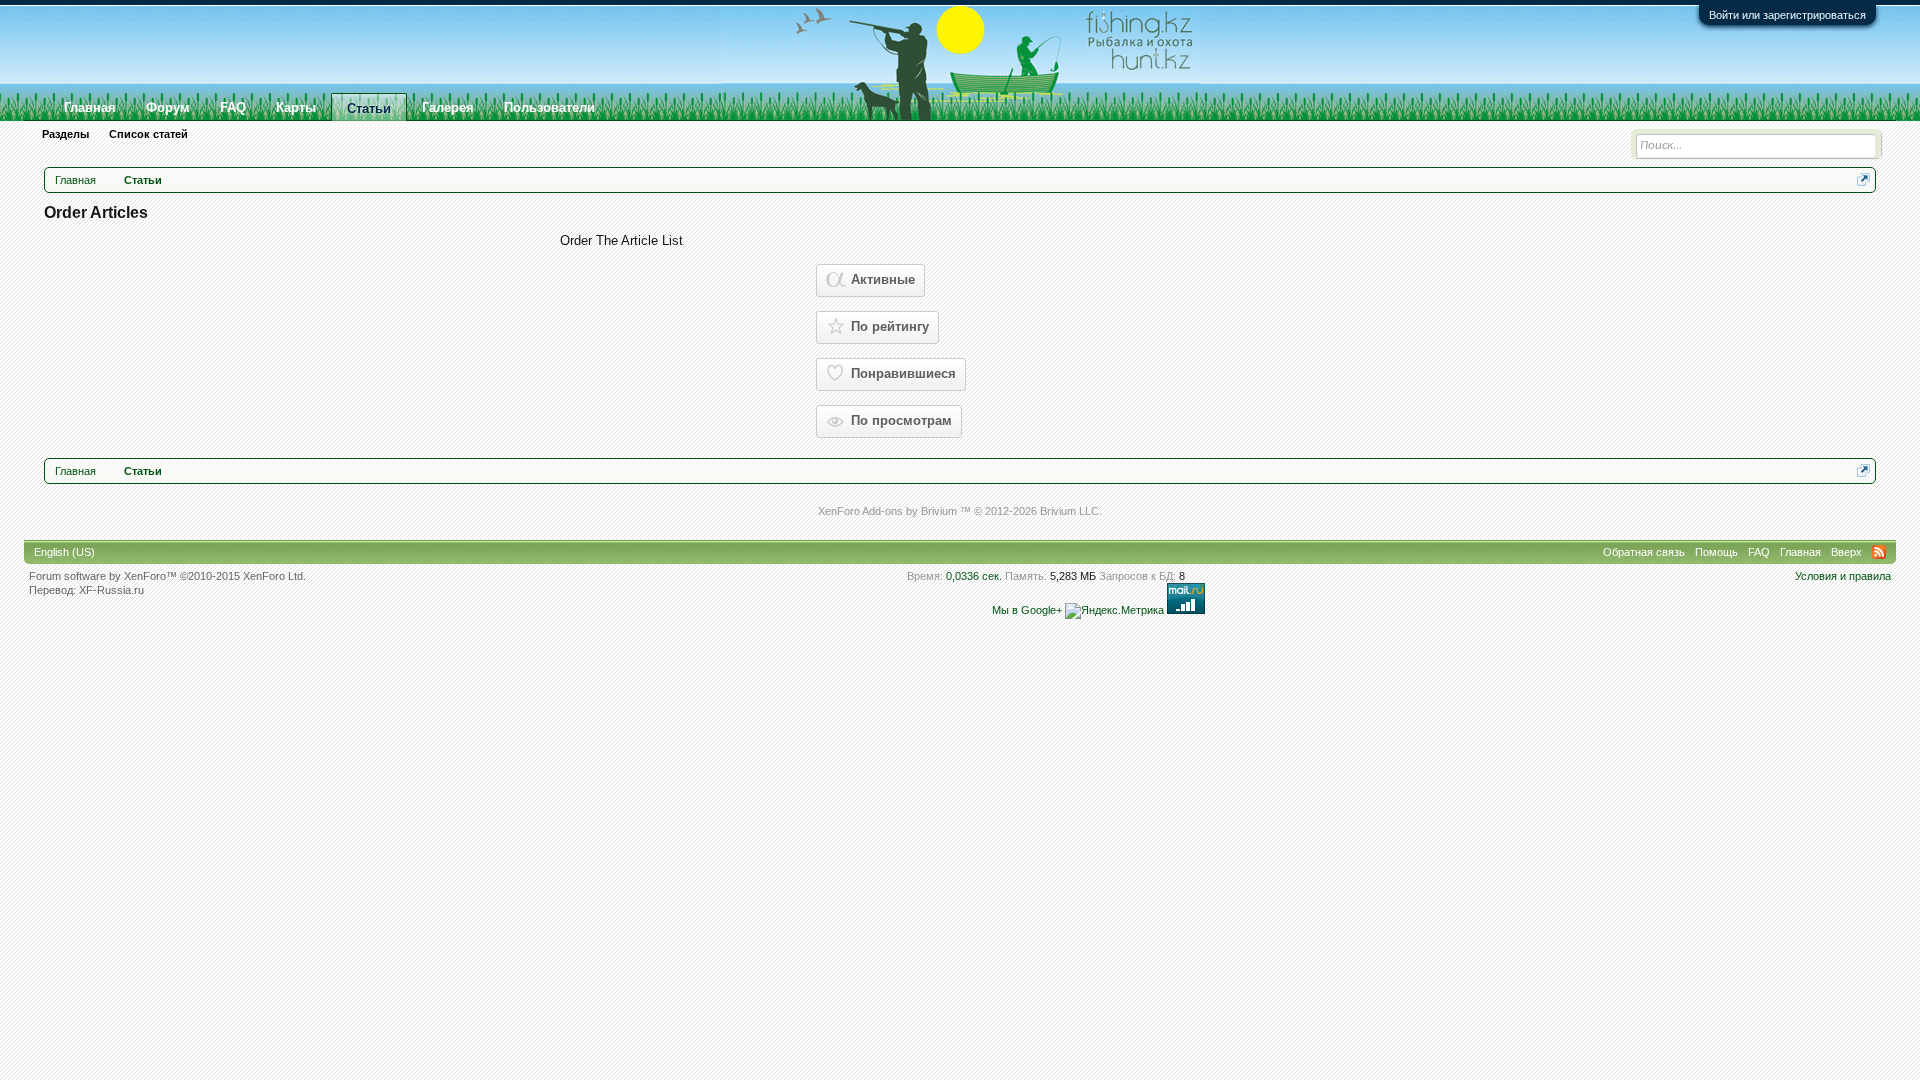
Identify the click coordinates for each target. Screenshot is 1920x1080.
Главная (90, 107)
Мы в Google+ (1027, 610)
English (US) (64, 552)
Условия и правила (1843, 576)
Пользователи (549, 107)
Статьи (369, 108)
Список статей (148, 134)
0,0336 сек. (974, 576)
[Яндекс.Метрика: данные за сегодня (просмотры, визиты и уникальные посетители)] (1114, 611)
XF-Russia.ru (111, 590)
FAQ (233, 107)
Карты (296, 107)
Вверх (1846, 552)
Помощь (1716, 552)
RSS (1879, 552)
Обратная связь (1644, 552)
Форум (168, 107)
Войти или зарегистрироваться (1787, 15)
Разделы (65, 134)
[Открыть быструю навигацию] (1863, 179)
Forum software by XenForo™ (167, 576)
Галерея (448, 107)
